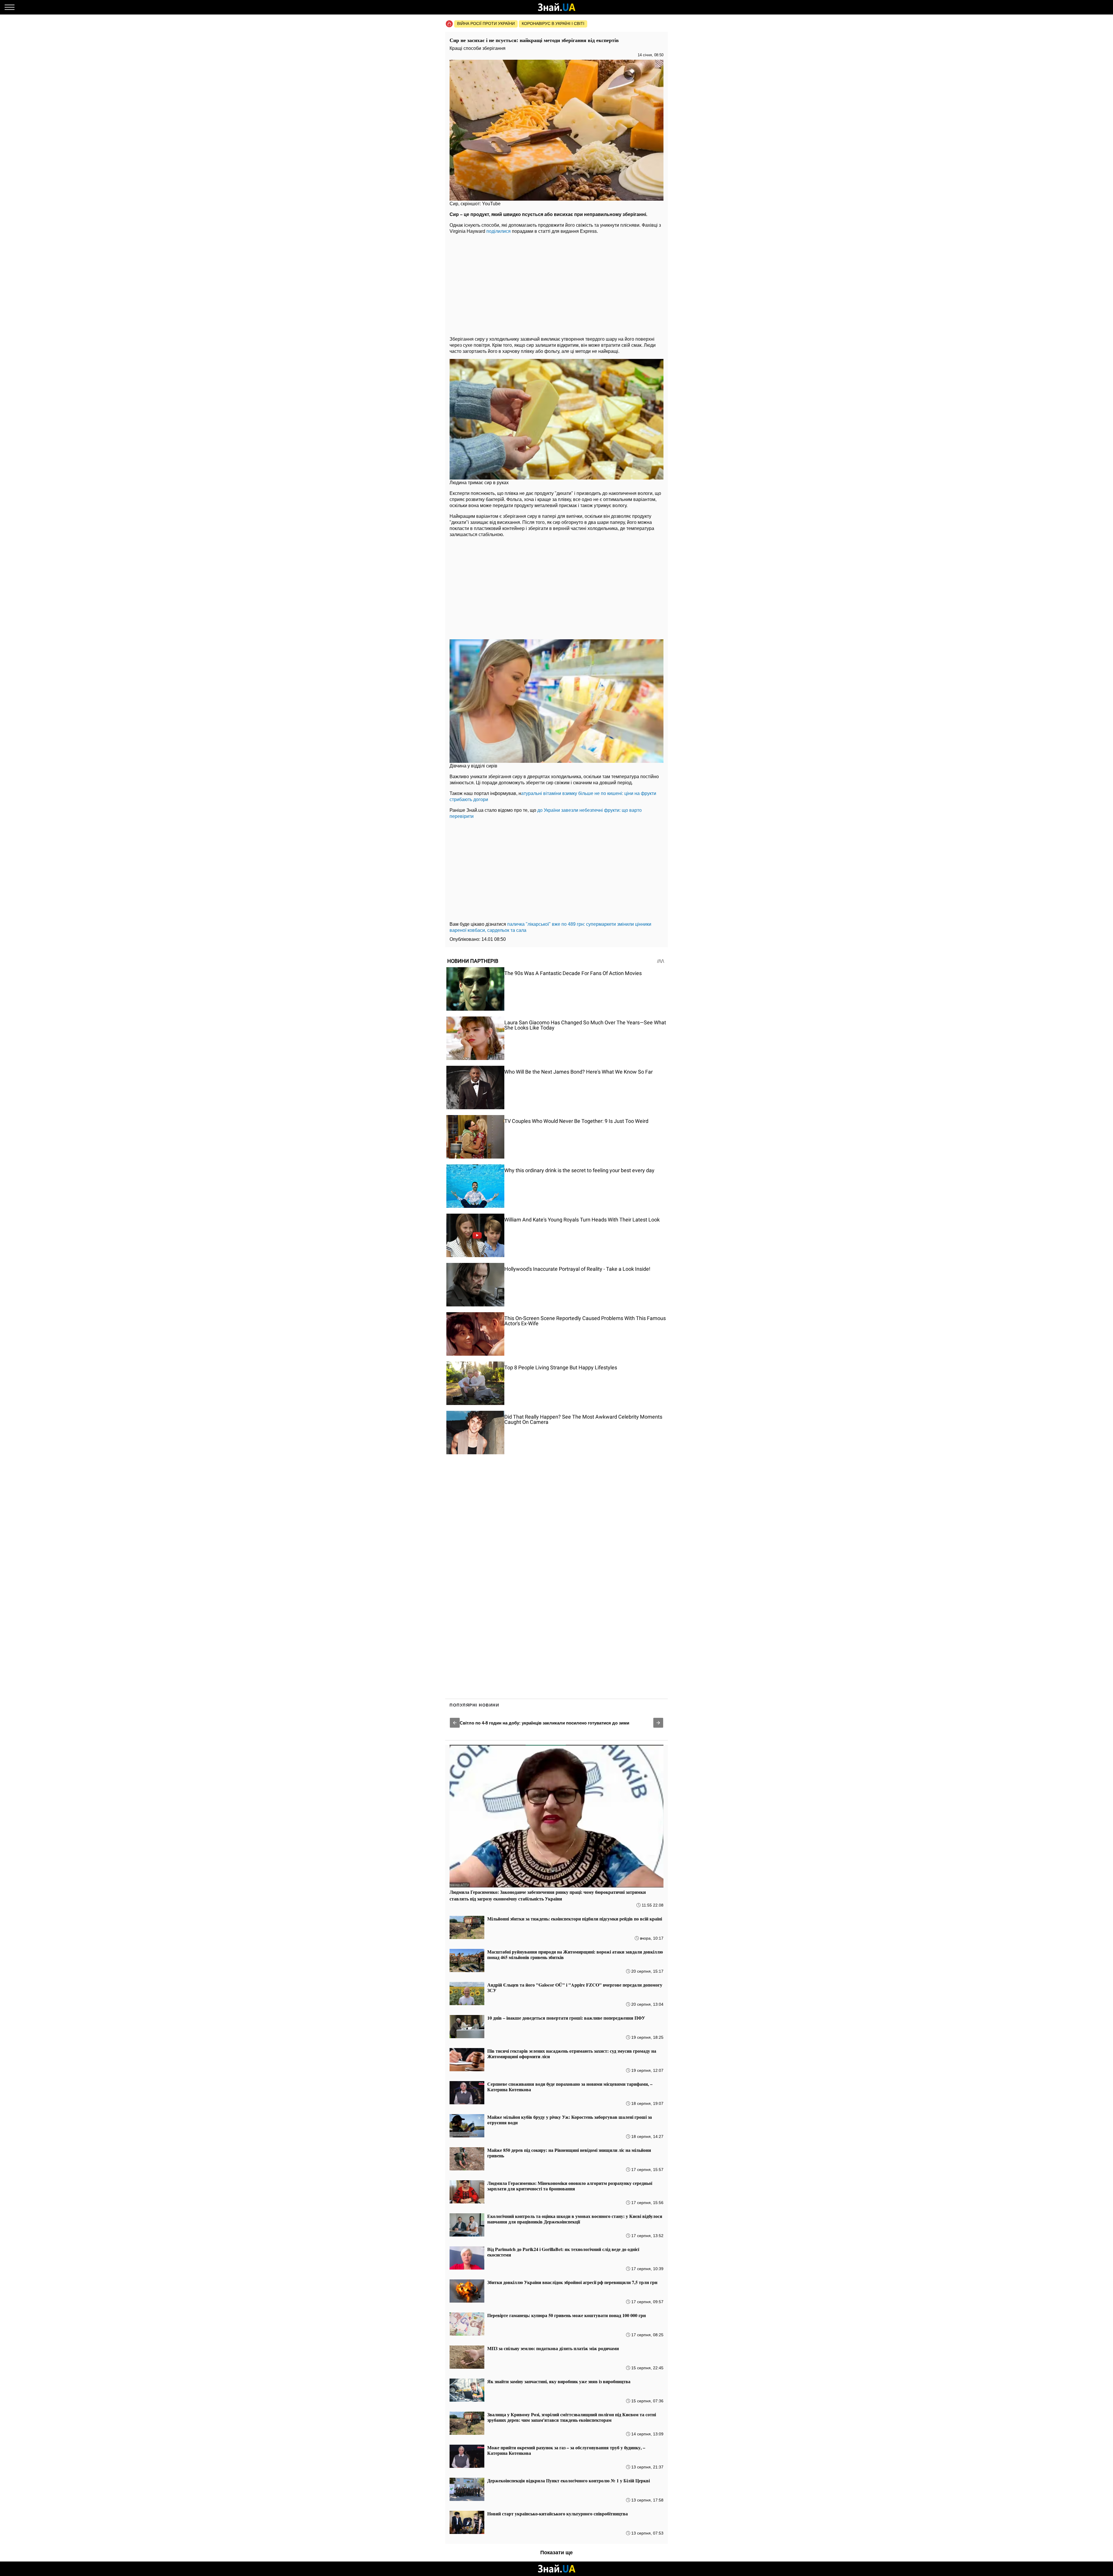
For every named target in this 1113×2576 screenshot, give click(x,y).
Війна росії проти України (486, 23)
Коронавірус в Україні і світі (553, 23)
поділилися (499, 231)
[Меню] (10, 7)
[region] (556, 284)
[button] (455, 1723)
